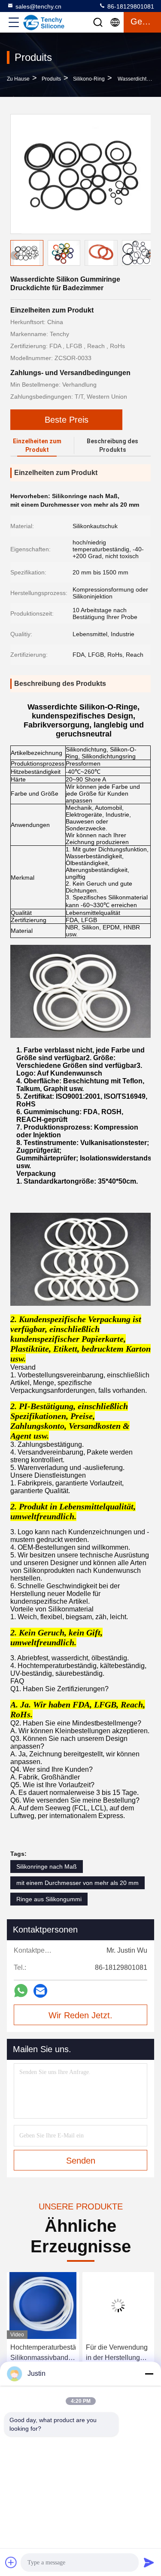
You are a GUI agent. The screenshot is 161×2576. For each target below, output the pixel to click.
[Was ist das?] (21, 1991)
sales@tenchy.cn (38, 6)
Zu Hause (18, 79)
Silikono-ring (89, 79)
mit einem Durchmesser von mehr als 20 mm (77, 1883)
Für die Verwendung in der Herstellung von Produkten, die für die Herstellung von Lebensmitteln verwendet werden (41, 2353)
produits (51, 79)
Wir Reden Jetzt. (80, 2015)
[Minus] (149, 2374)
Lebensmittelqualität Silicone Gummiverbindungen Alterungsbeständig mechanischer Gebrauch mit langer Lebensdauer (118, 2353)
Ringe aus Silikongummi (49, 1899)
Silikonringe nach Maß (47, 1867)
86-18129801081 (130, 6)
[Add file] (11, 2562)
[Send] (149, 2562)
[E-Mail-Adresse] (40, 1991)
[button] (150, 255)
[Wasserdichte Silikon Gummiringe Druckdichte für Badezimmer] (81, 174)
